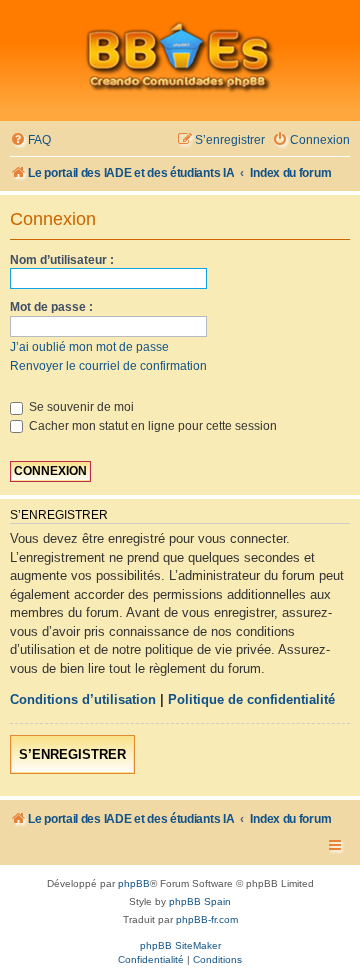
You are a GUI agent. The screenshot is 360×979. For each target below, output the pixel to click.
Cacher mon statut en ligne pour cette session (151, 426)
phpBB (134, 883)
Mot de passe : (51, 307)
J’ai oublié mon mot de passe (89, 347)
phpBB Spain (200, 901)
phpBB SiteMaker (180, 945)
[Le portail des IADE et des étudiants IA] (180, 56)
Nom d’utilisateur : (62, 260)
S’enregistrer (72, 754)
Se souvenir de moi (80, 407)
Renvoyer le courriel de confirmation (108, 366)
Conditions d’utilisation (83, 699)
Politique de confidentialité (251, 699)
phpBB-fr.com (207, 919)
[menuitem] (30, 140)
